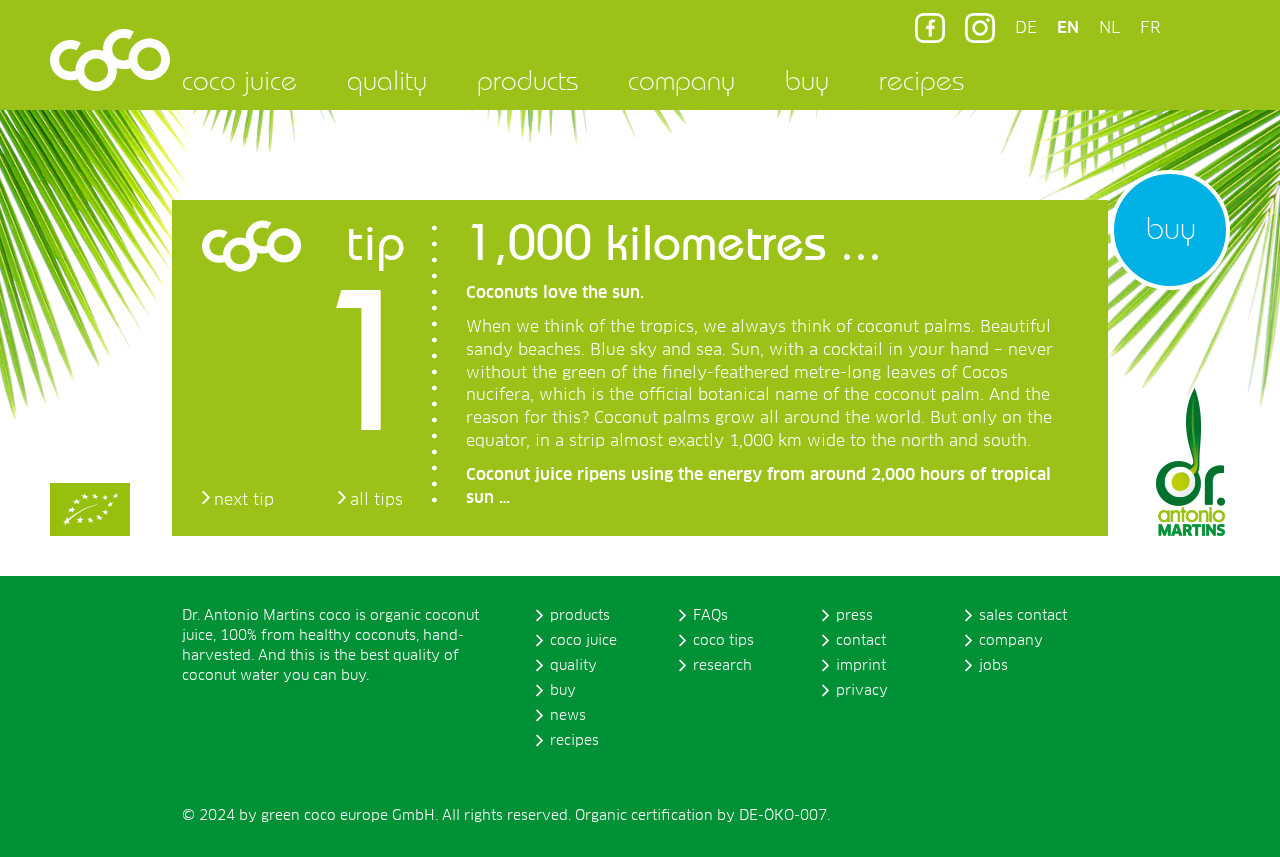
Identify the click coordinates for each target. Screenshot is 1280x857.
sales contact (1023, 616)
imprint (861, 666)
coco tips (723, 641)
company (681, 80)
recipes (921, 80)
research (722, 666)
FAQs (710, 616)
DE (1026, 28)
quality (387, 80)
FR (1150, 28)
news (568, 716)
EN (1068, 28)
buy (807, 80)
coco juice (239, 80)
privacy (862, 691)
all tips (376, 500)
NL (1109, 28)
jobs (993, 666)
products (527, 80)
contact (861, 641)
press (854, 616)
